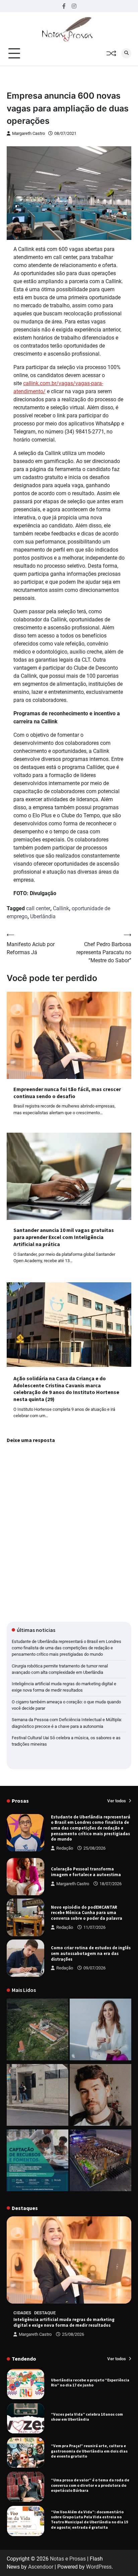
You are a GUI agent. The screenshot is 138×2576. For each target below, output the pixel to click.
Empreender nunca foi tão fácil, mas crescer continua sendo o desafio (67, 1093)
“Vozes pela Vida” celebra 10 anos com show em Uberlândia (87, 2417)
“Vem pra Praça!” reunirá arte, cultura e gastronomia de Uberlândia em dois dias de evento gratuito (89, 2451)
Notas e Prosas (68, 2559)
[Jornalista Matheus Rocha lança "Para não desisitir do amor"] (100, 2096)
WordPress (99, 2567)
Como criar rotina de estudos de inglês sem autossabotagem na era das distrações (91, 1953)
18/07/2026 (111, 1884)
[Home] (100, 2031)
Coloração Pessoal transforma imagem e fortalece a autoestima (86, 1872)
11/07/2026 (94, 1927)
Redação (65, 1848)
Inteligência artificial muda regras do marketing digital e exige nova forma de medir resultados (64, 2322)
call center (38, 908)
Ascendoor (41, 2567)
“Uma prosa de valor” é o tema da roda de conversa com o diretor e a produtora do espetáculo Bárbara (90, 2485)
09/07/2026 (94, 1968)
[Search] (126, 53)
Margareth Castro (28, 133)
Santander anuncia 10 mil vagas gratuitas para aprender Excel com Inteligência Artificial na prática (64, 1237)
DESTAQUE (45, 2313)
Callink (61, 908)
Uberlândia (43, 916)
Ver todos (117, 1801)
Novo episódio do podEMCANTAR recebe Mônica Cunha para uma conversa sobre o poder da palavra (87, 1913)
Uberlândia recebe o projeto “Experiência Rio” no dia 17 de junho (90, 2382)
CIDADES (22, 2313)
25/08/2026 (94, 1848)
